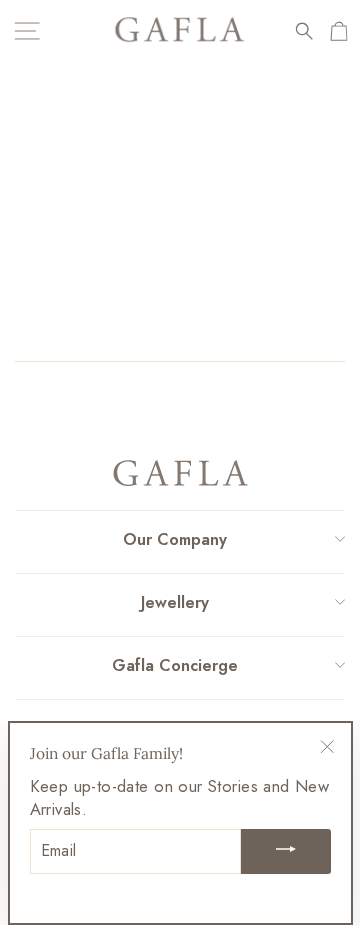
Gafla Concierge (175, 665)
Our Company (175, 539)
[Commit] (286, 851)
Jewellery (175, 602)
